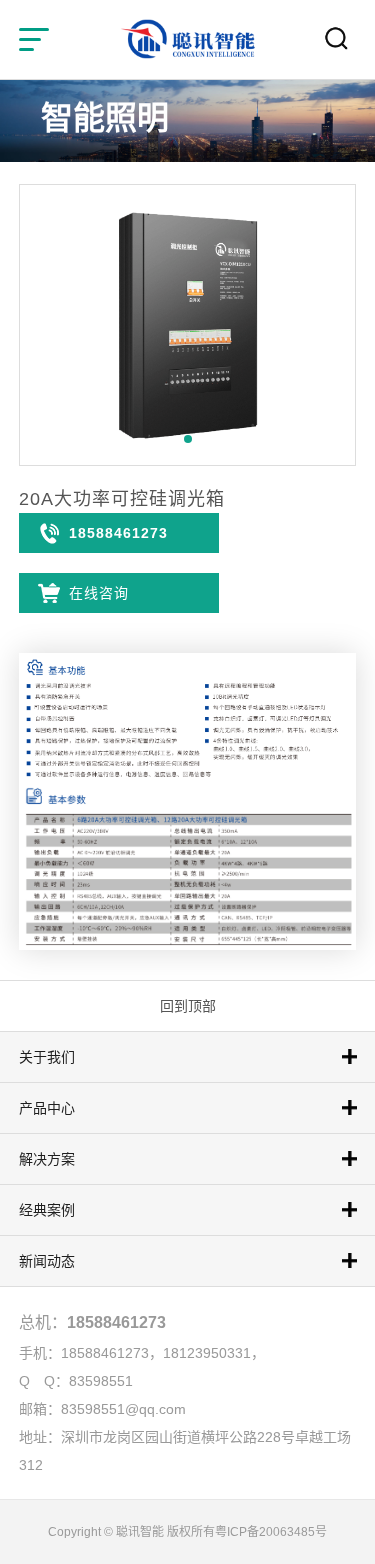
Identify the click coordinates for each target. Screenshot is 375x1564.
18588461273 (118, 533)
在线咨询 (99, 593)
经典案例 (47, 1210)
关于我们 (47, 1057)
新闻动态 (47, 1261)
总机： (92, 1322)
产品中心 (47, 1108)
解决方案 (47, 1159)
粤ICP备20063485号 (271, 1532)
